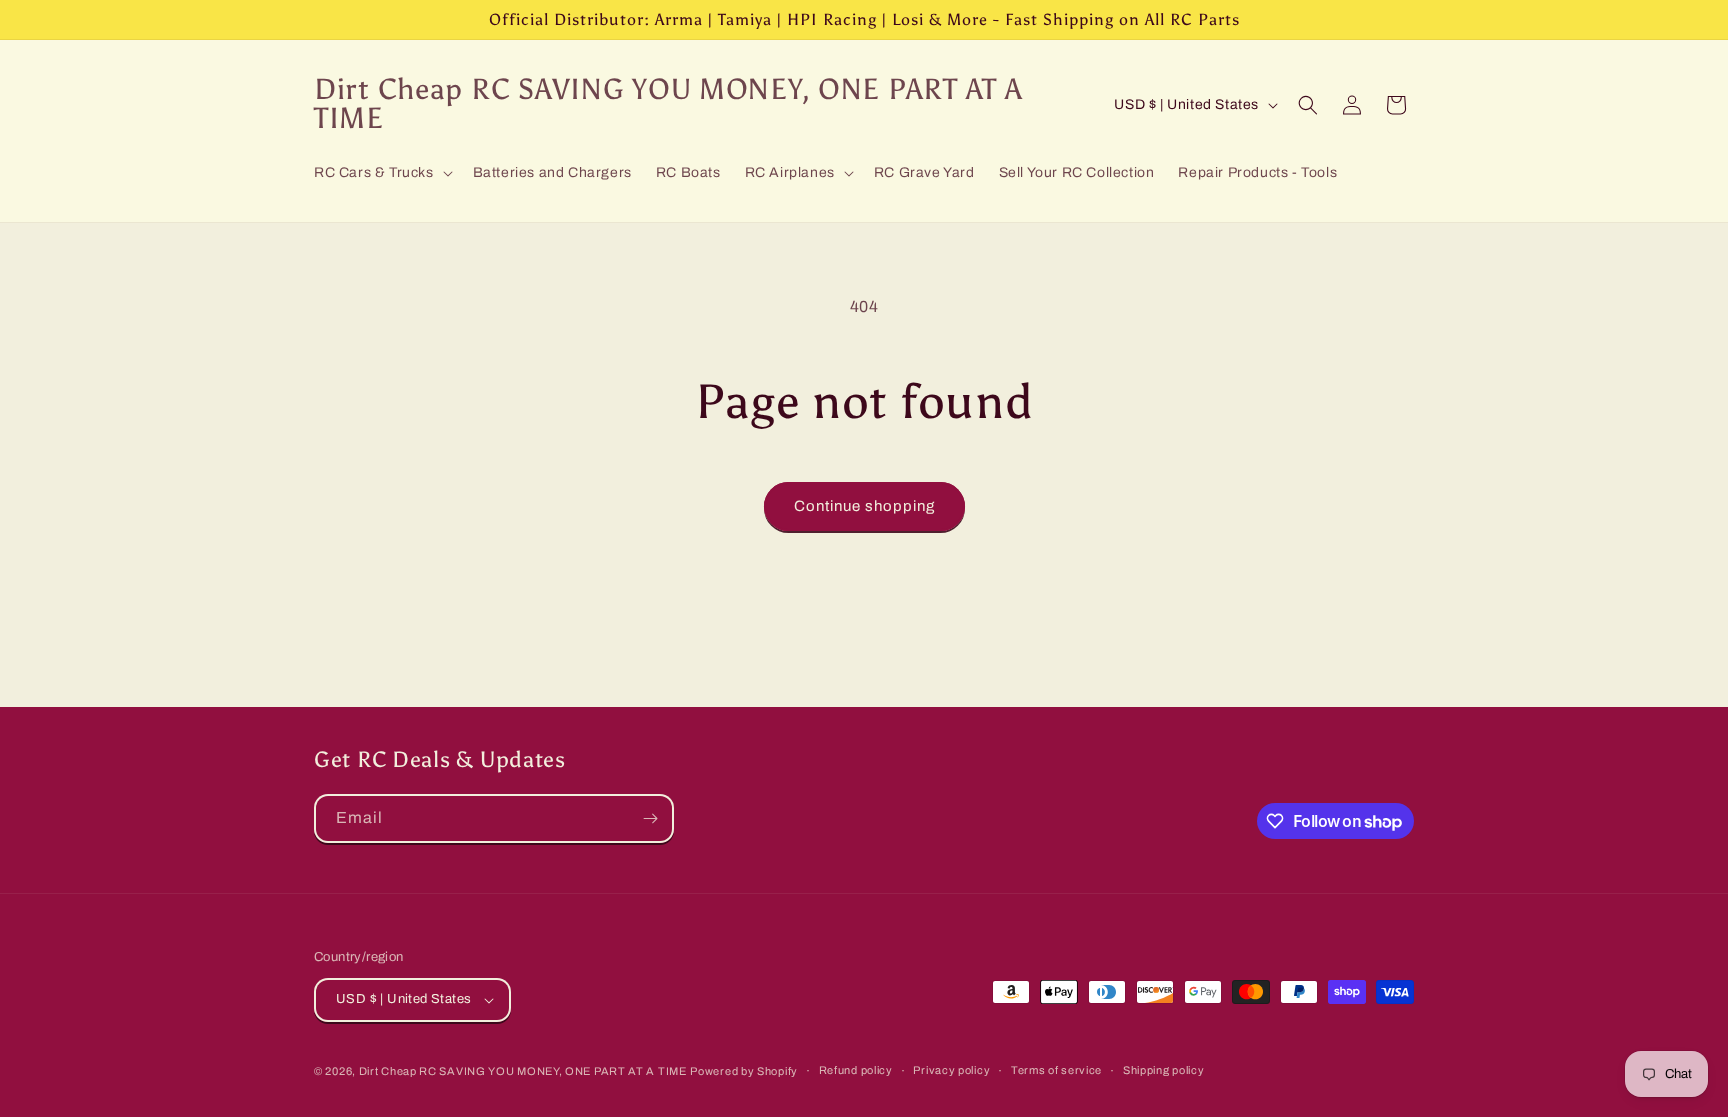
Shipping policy (1164, 1070)
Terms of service (1056, 1070)
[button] (381, 173)
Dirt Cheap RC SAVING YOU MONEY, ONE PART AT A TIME (523, 1071)
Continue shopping (864, 506)
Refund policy (856, 1070)
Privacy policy (951, 1070)
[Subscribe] (650, 818)
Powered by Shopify (744, 1071)
